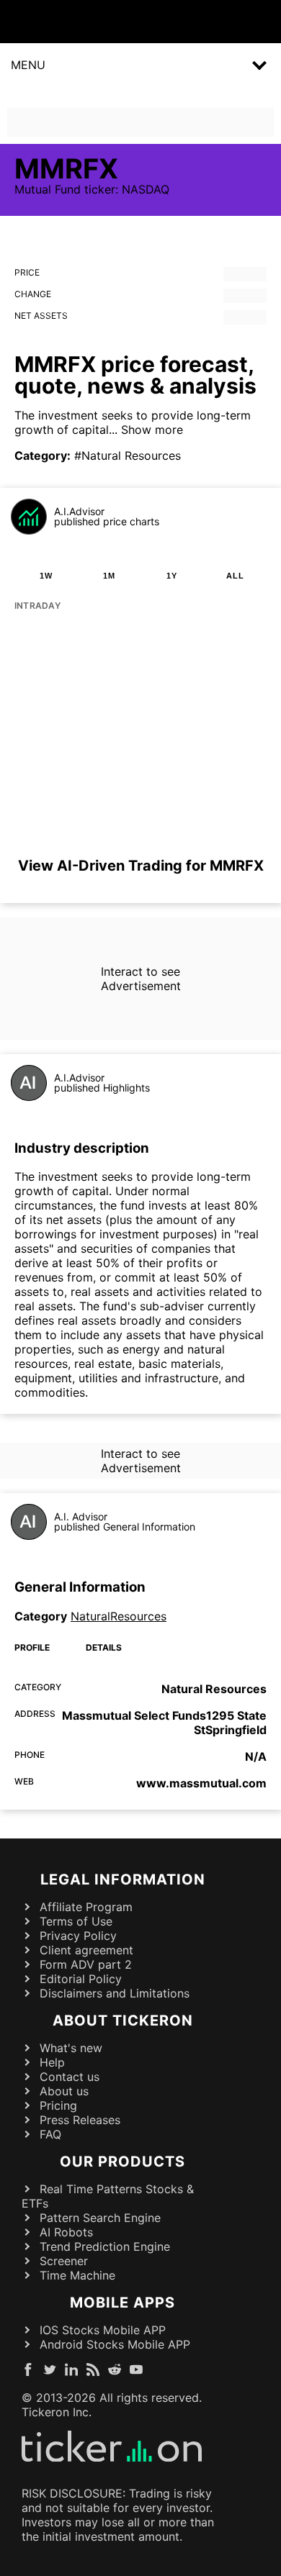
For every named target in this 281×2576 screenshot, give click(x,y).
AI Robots (66, 2232)
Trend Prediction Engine (105, 2246)
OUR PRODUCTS (122, 2162)
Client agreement (86, 1950)
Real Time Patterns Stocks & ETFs (108, 2196)
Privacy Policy (78, 1936)
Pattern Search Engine (100, 2218)
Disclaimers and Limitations (115, 1993)
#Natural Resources (128, 455)
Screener (64, 2261)
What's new (71, 2048)
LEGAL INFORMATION (123, 1879)
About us (64, 2091)
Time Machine (77, 2275)
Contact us (70, 2077)
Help (52, 2062)
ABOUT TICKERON (123, 2021)
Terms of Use (76, 1921)
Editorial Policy (81, 1979)
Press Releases (80, 2120)
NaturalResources (119, 1616)
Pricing (58, 2105)
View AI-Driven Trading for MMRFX (141, 866)
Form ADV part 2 (86, 1964)
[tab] (46, 576)
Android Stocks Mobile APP (115, 2344)
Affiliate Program (86, 1907)
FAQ (50, 2134)
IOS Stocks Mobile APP (103, 2330)
